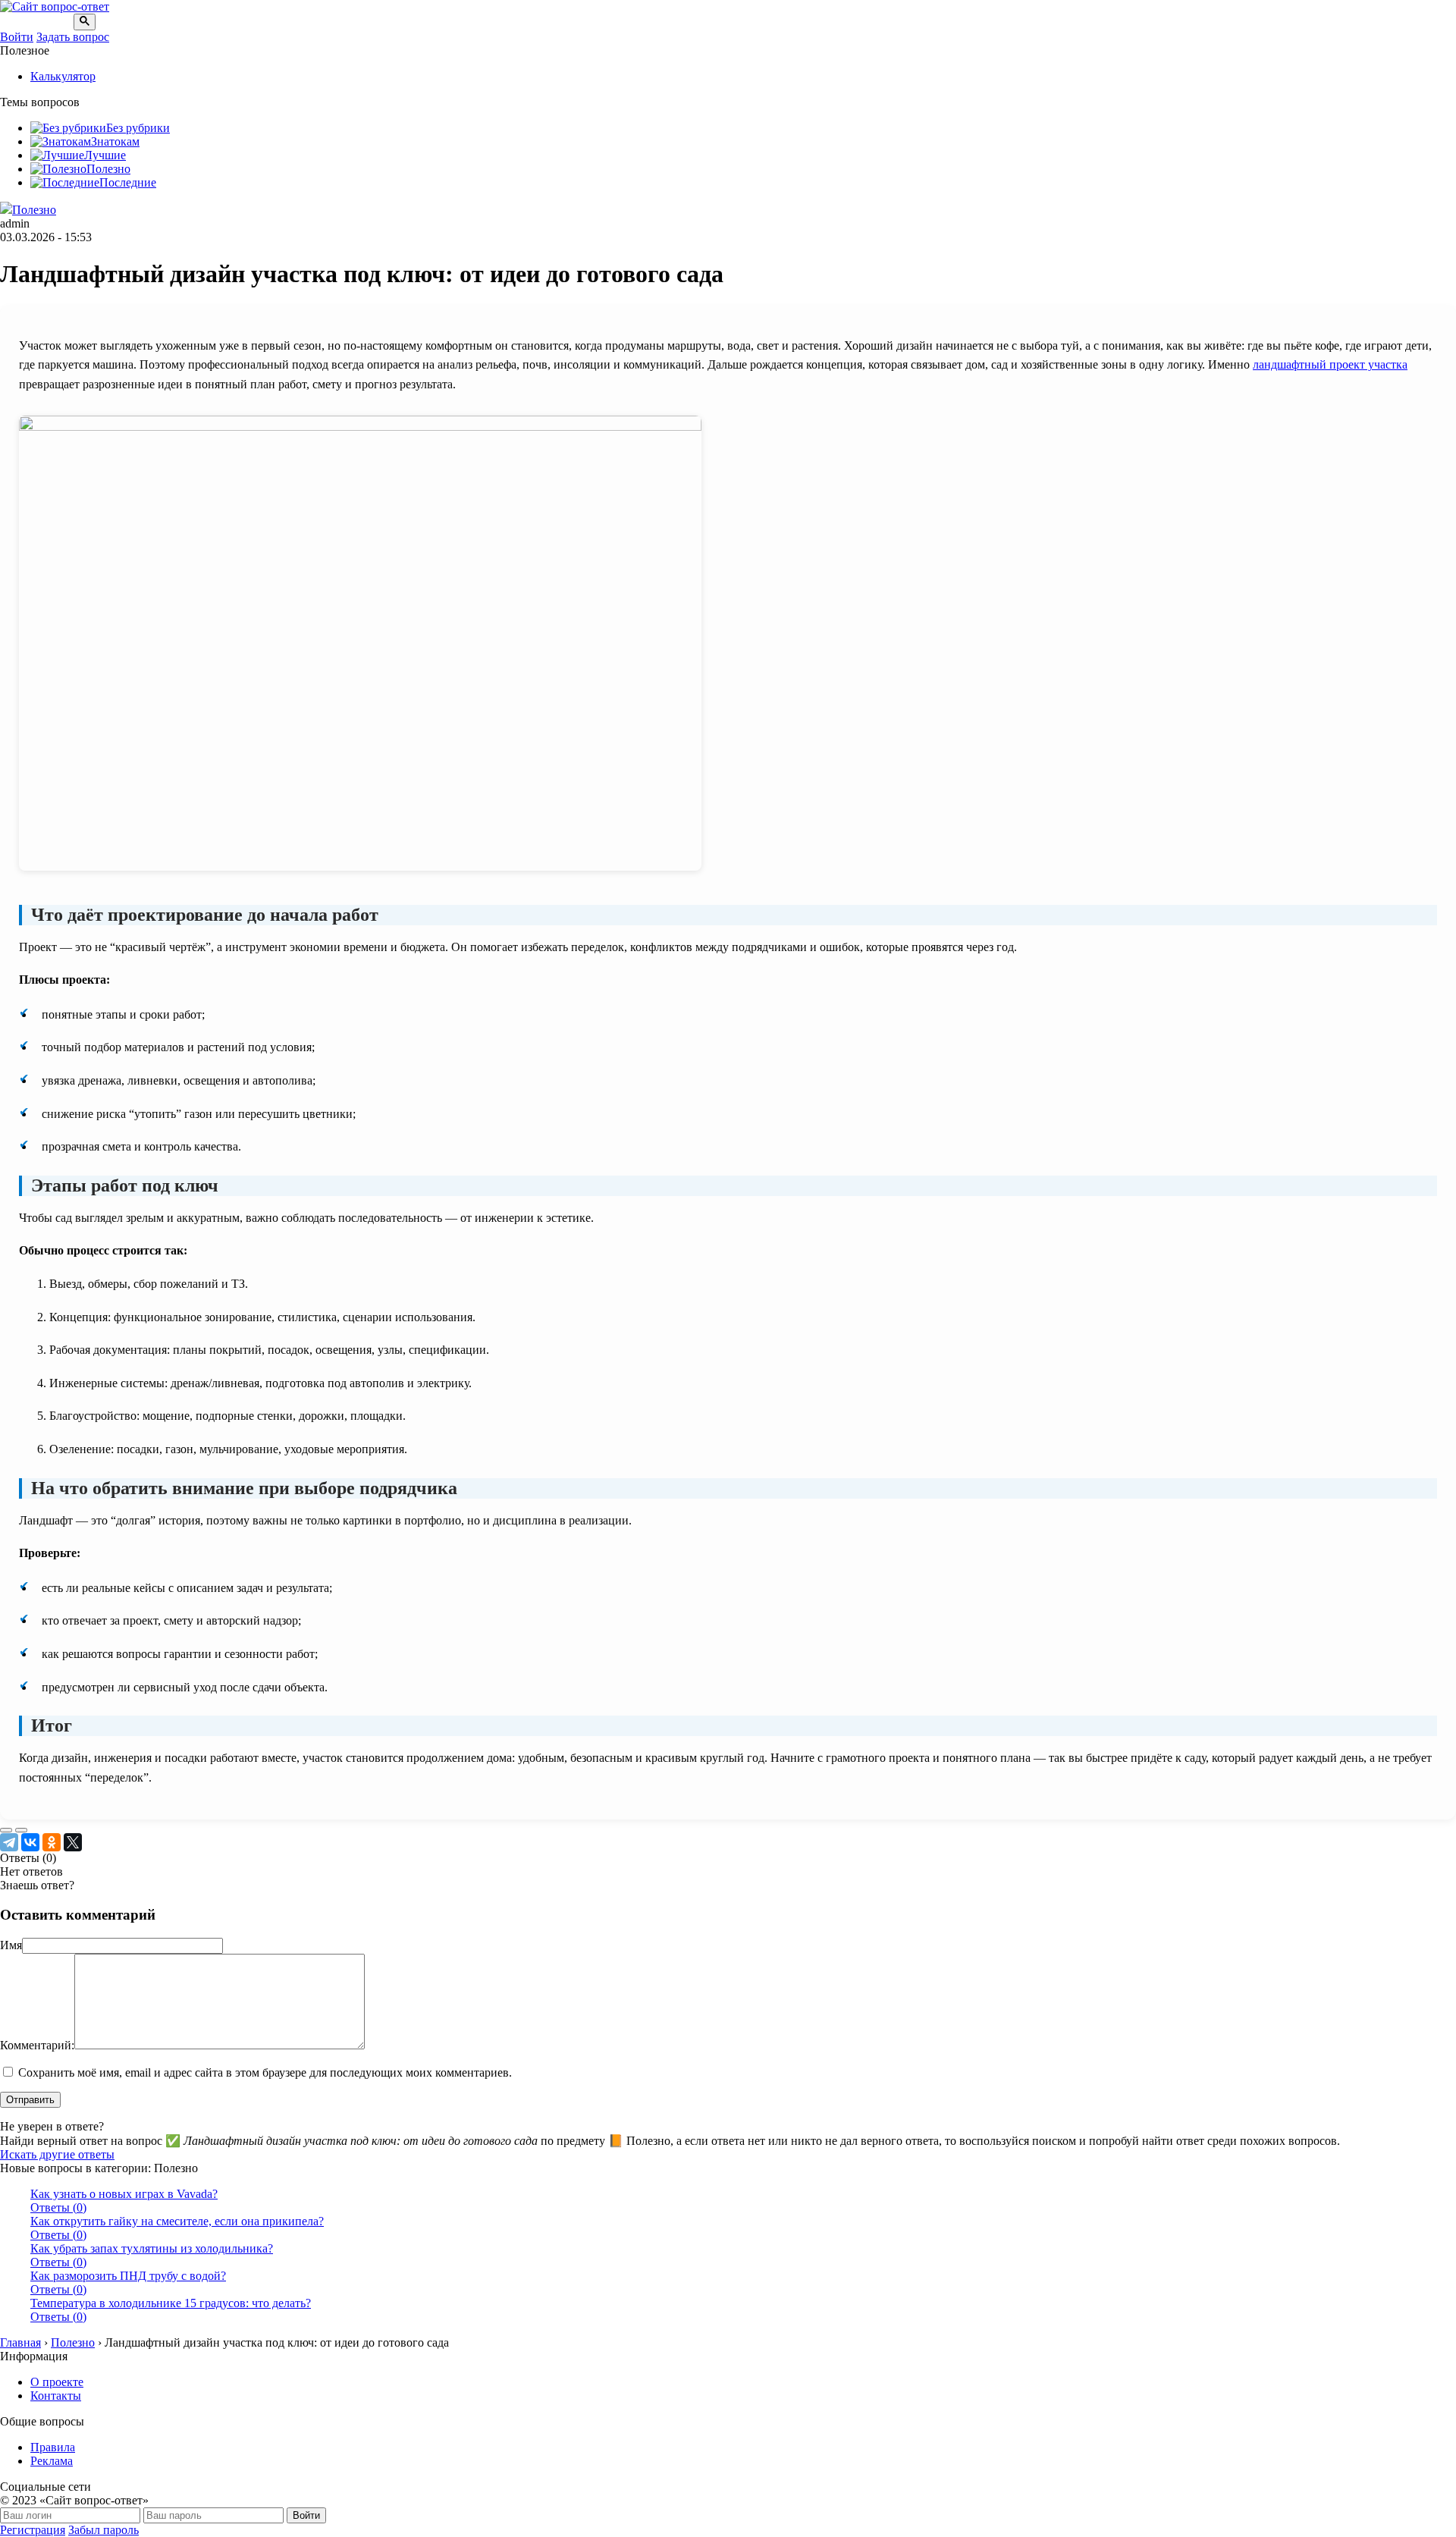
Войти (17, 37)
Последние (128, 182)
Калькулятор (63, 76)
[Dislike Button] (21, 1830)
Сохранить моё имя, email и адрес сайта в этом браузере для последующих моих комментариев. (265, 2072)
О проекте (57, 2382)
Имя (11, 1945)
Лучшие (105, 155)
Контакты (56, 2396)
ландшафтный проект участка (1330, 364)
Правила (53, 2447)
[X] (73, 1842)
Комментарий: (37, 2045)
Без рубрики (138, 128)
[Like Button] (6, 1830)
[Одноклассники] (52, 1842)
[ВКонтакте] (30, 1842)
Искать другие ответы (57, 2154)
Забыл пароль (104, 2530)
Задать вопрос (73, 37)
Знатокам (115, 141)
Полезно (108, 169)
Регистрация (33, 2530)
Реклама (52, 2461)
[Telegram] (9, 1842)
